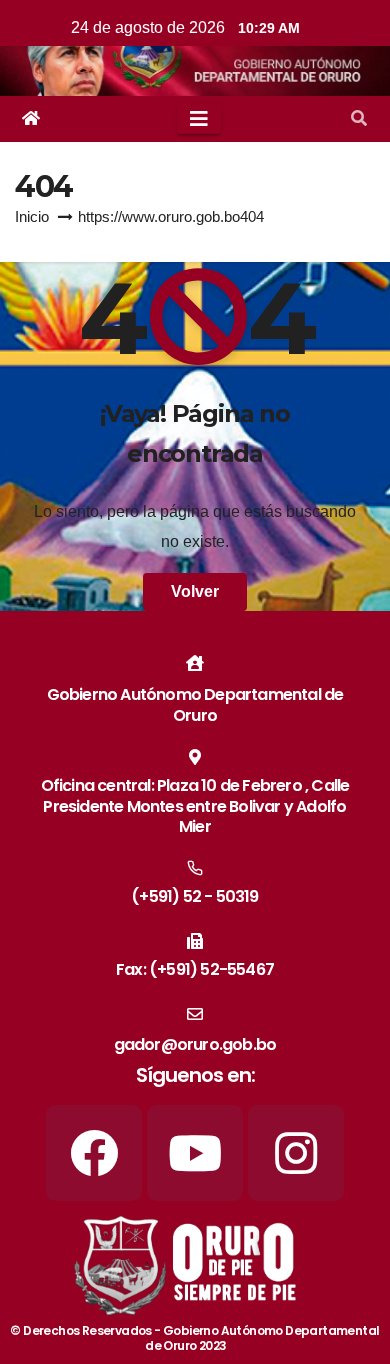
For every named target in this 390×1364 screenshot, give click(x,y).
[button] (359, 118)
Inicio (32, 216)
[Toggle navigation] (199, 119)
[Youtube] (195, 1153)
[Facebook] (94, 1153)
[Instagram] (296, 1153)
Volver (195, 591)
